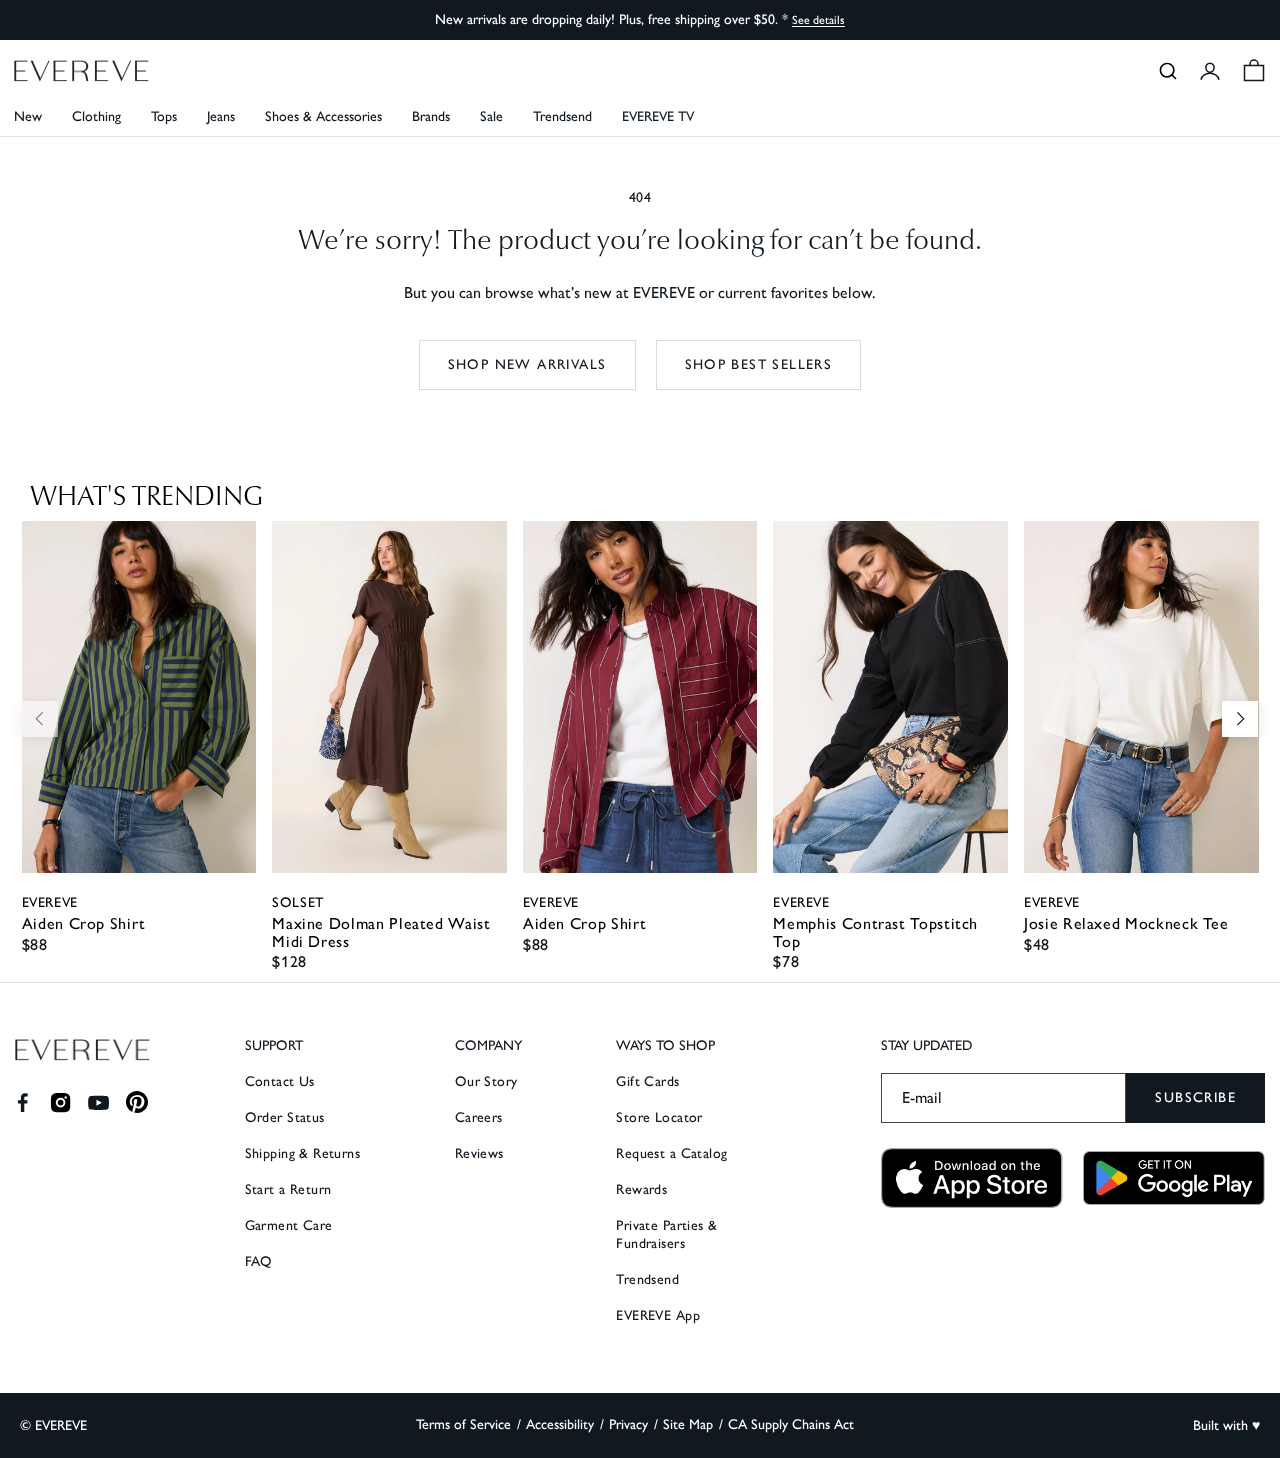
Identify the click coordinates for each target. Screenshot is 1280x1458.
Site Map (688, 1424)
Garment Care (289, 1225)
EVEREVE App (658, 1315)
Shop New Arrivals (527, 364)
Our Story (486, 1081)
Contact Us (280, 1081)
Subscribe (1195, 1097)
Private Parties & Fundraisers (666, 1234)
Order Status (285, 1117)
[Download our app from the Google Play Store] (1174, 1178)
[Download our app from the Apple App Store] (972, 1178)
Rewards (641, 1189)
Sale (491, 116)
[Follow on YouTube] (98, 1102)
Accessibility (560, 1424)
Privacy (628, 1424)
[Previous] (40, 719)
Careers (479, 1117)
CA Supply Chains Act (791, 1424)
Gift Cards (647, 1081)
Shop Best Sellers (759, 364)
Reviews (479, 1153)
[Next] (1240, 719)
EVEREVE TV (658, 116)
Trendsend (562, 116)
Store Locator (659, 1117)
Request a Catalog (671, 1153)
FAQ (259, 1261)
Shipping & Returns (303, 1153)
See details (818, 20)
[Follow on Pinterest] (137, 1102)
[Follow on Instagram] (60, 1102)
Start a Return (288, 1189)
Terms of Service (463, 1424)
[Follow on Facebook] (22, 1102)
